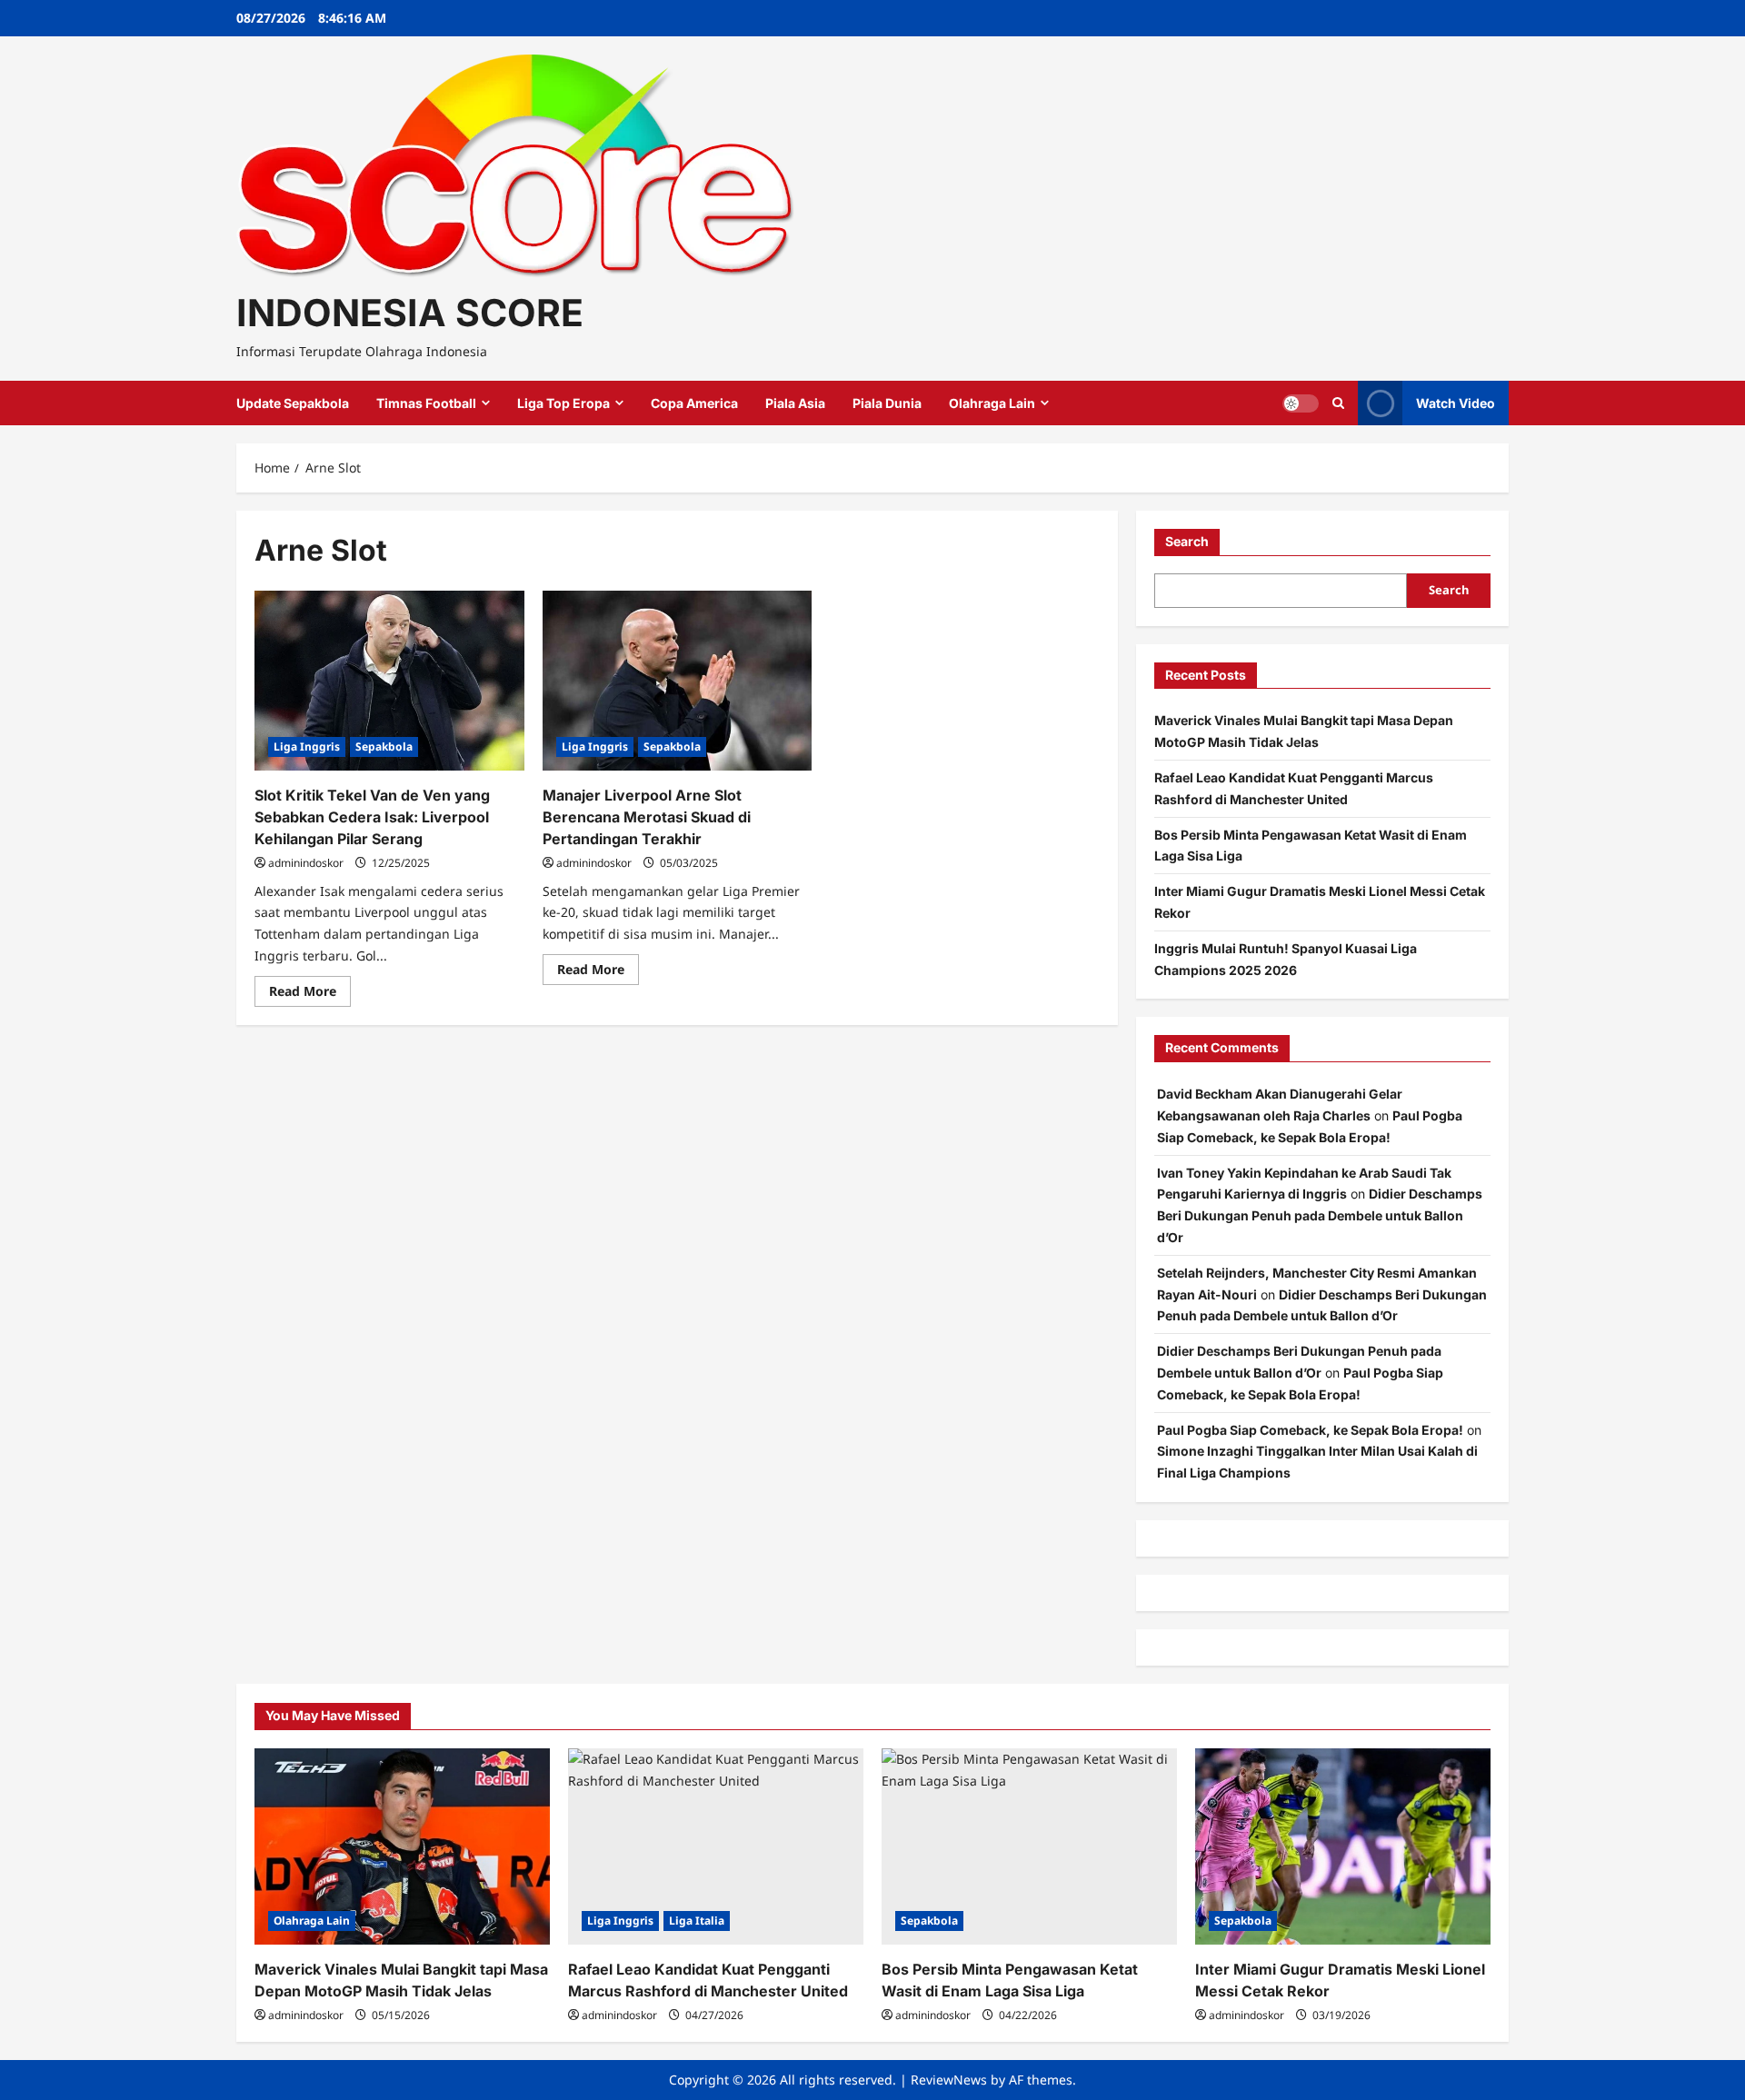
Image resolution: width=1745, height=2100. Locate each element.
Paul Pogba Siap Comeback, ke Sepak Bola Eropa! (1310, 1430)
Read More (310, 994)
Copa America (694, 403)
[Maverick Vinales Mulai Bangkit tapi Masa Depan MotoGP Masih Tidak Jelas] (402, 1847)
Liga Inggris (307, 746)
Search (1187, 541)
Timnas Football (426, 403)
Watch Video (1456, 403)
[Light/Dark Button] (1301, 403)
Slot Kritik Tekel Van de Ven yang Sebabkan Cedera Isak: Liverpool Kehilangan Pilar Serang (372, 817)
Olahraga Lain (992, 403)
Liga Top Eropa (563, 403)
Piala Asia (795, 403)
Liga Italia (697, 1921)
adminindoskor (306, 863)
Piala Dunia (887, 403)
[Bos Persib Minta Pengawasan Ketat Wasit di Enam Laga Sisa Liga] (1029, 1847)
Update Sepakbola (293, 403)
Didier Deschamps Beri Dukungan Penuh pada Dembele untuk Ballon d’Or (1320, 1215)
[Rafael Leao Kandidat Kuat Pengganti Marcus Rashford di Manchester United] (716, 1847)
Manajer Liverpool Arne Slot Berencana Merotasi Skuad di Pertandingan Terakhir (647, 817)
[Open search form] (1338, 403)
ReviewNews (949, 2080)
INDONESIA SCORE (410, 313)
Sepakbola (384, 746)
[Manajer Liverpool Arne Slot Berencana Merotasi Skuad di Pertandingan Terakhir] (678, 681)
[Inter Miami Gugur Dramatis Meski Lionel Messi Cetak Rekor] (1343, 1847)
